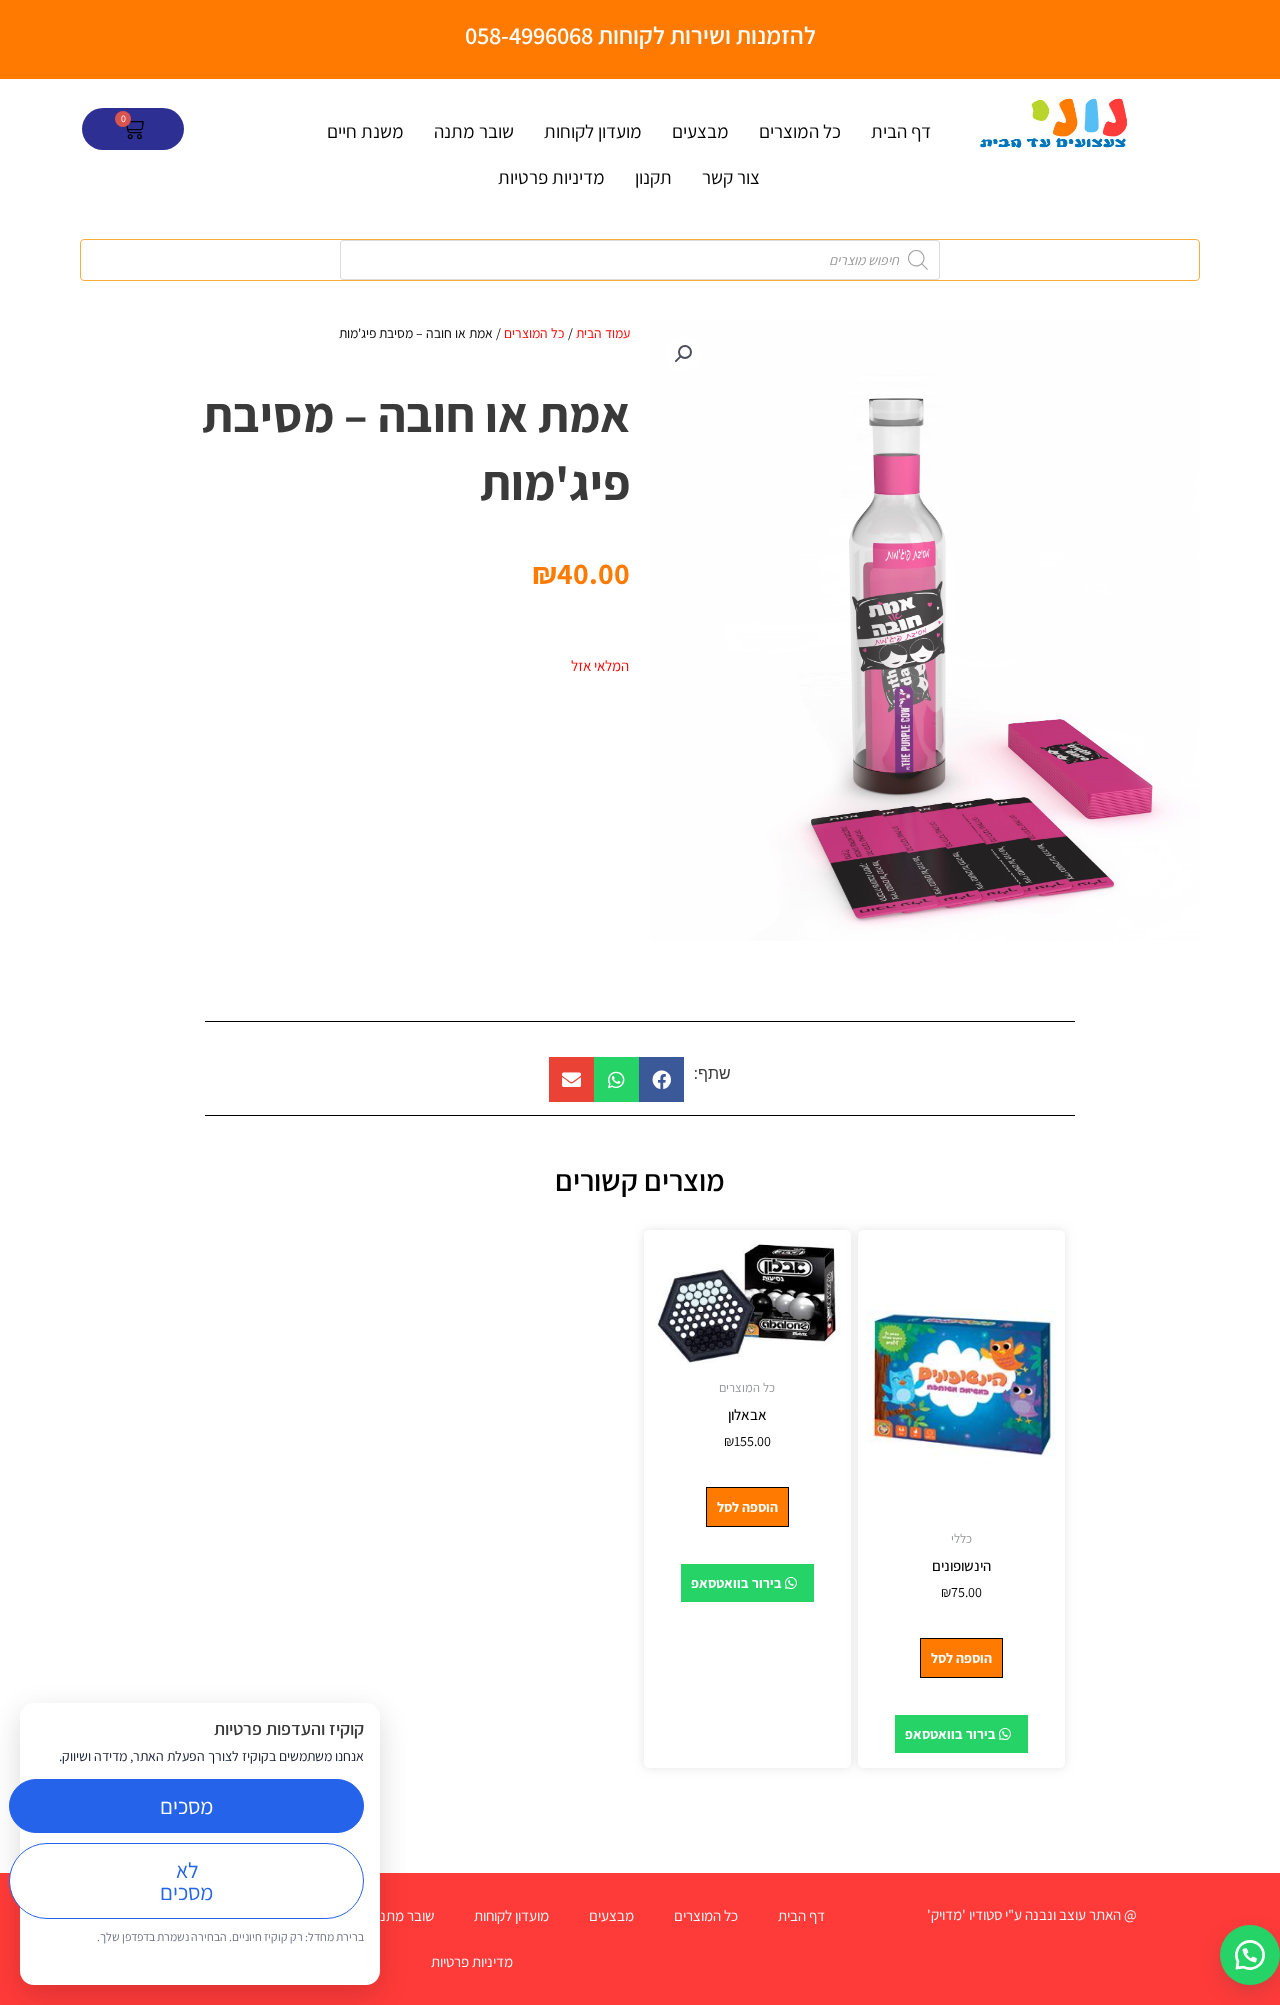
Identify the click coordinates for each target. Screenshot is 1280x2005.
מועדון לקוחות (593, 131)
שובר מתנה (474, 131)
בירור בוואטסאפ (952, 1734)
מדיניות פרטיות (551, 177)
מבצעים (700, 131)
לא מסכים (186, 1881)
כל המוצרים (800, 131)
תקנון (653, 177)
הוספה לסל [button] (961, 1658)
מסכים (186, 1806)
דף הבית (901, 131)
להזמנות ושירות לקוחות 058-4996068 (640, 35)
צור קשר (731, 177)
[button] (683, 354)
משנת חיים (365, 131)
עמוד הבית (603, 333)
